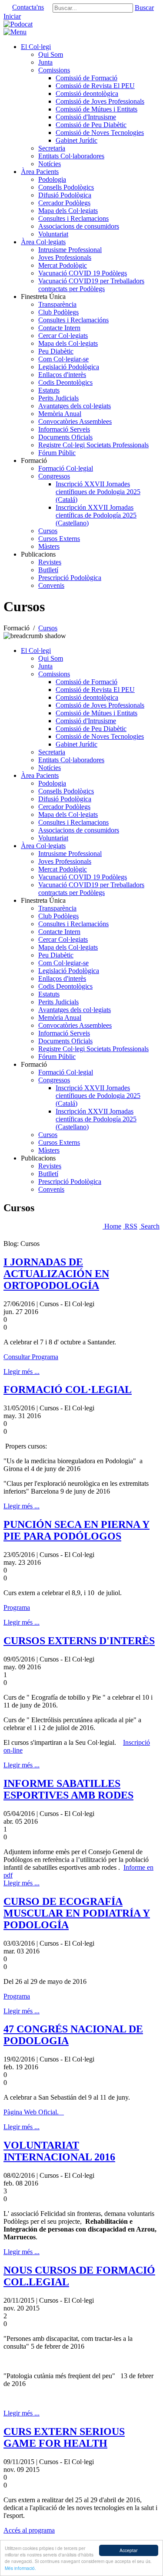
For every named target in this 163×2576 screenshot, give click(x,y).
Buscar (144, 8)
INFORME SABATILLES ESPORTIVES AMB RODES (68, 1789)
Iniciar (12, 16)
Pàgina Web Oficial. (34, 2112)
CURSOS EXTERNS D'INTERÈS (79, 1641)
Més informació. (20, 2568)
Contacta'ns (28, 7)
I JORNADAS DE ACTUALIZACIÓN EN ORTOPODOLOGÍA (56, 1274)
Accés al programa (29, 2530)
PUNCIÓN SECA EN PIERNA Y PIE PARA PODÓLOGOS (77, 1530)
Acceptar (128, 2550)
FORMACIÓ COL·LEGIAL (68, 1390)
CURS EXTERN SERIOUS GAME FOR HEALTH (64, 2437)
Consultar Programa (31, 1357)
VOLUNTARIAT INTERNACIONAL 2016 (59, 2151)
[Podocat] (18, 24)
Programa (17, 1608)
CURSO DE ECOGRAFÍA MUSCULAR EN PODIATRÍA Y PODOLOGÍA (77, 1913)
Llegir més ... (22, 1372)
